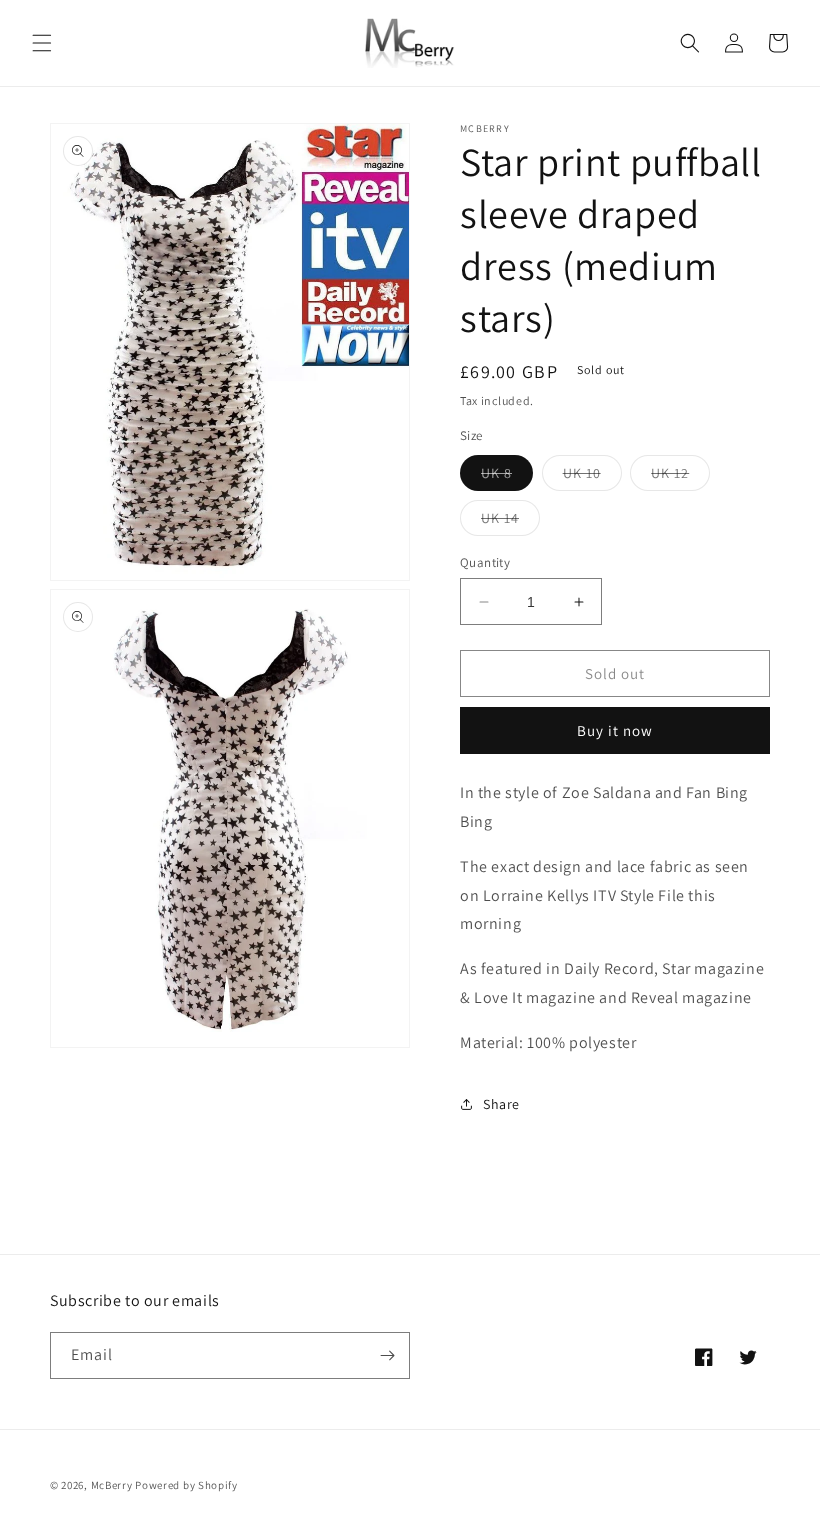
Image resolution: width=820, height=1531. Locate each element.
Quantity (485, 562)
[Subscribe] (387, 1355)
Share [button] (501, 1104)
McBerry (112, 1485)
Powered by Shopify (186, 1485)
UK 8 (507, 477)
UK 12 (680, 477)
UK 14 (510, 522)
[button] (42, 43)
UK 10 (592, 477)
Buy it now (615, 730)
